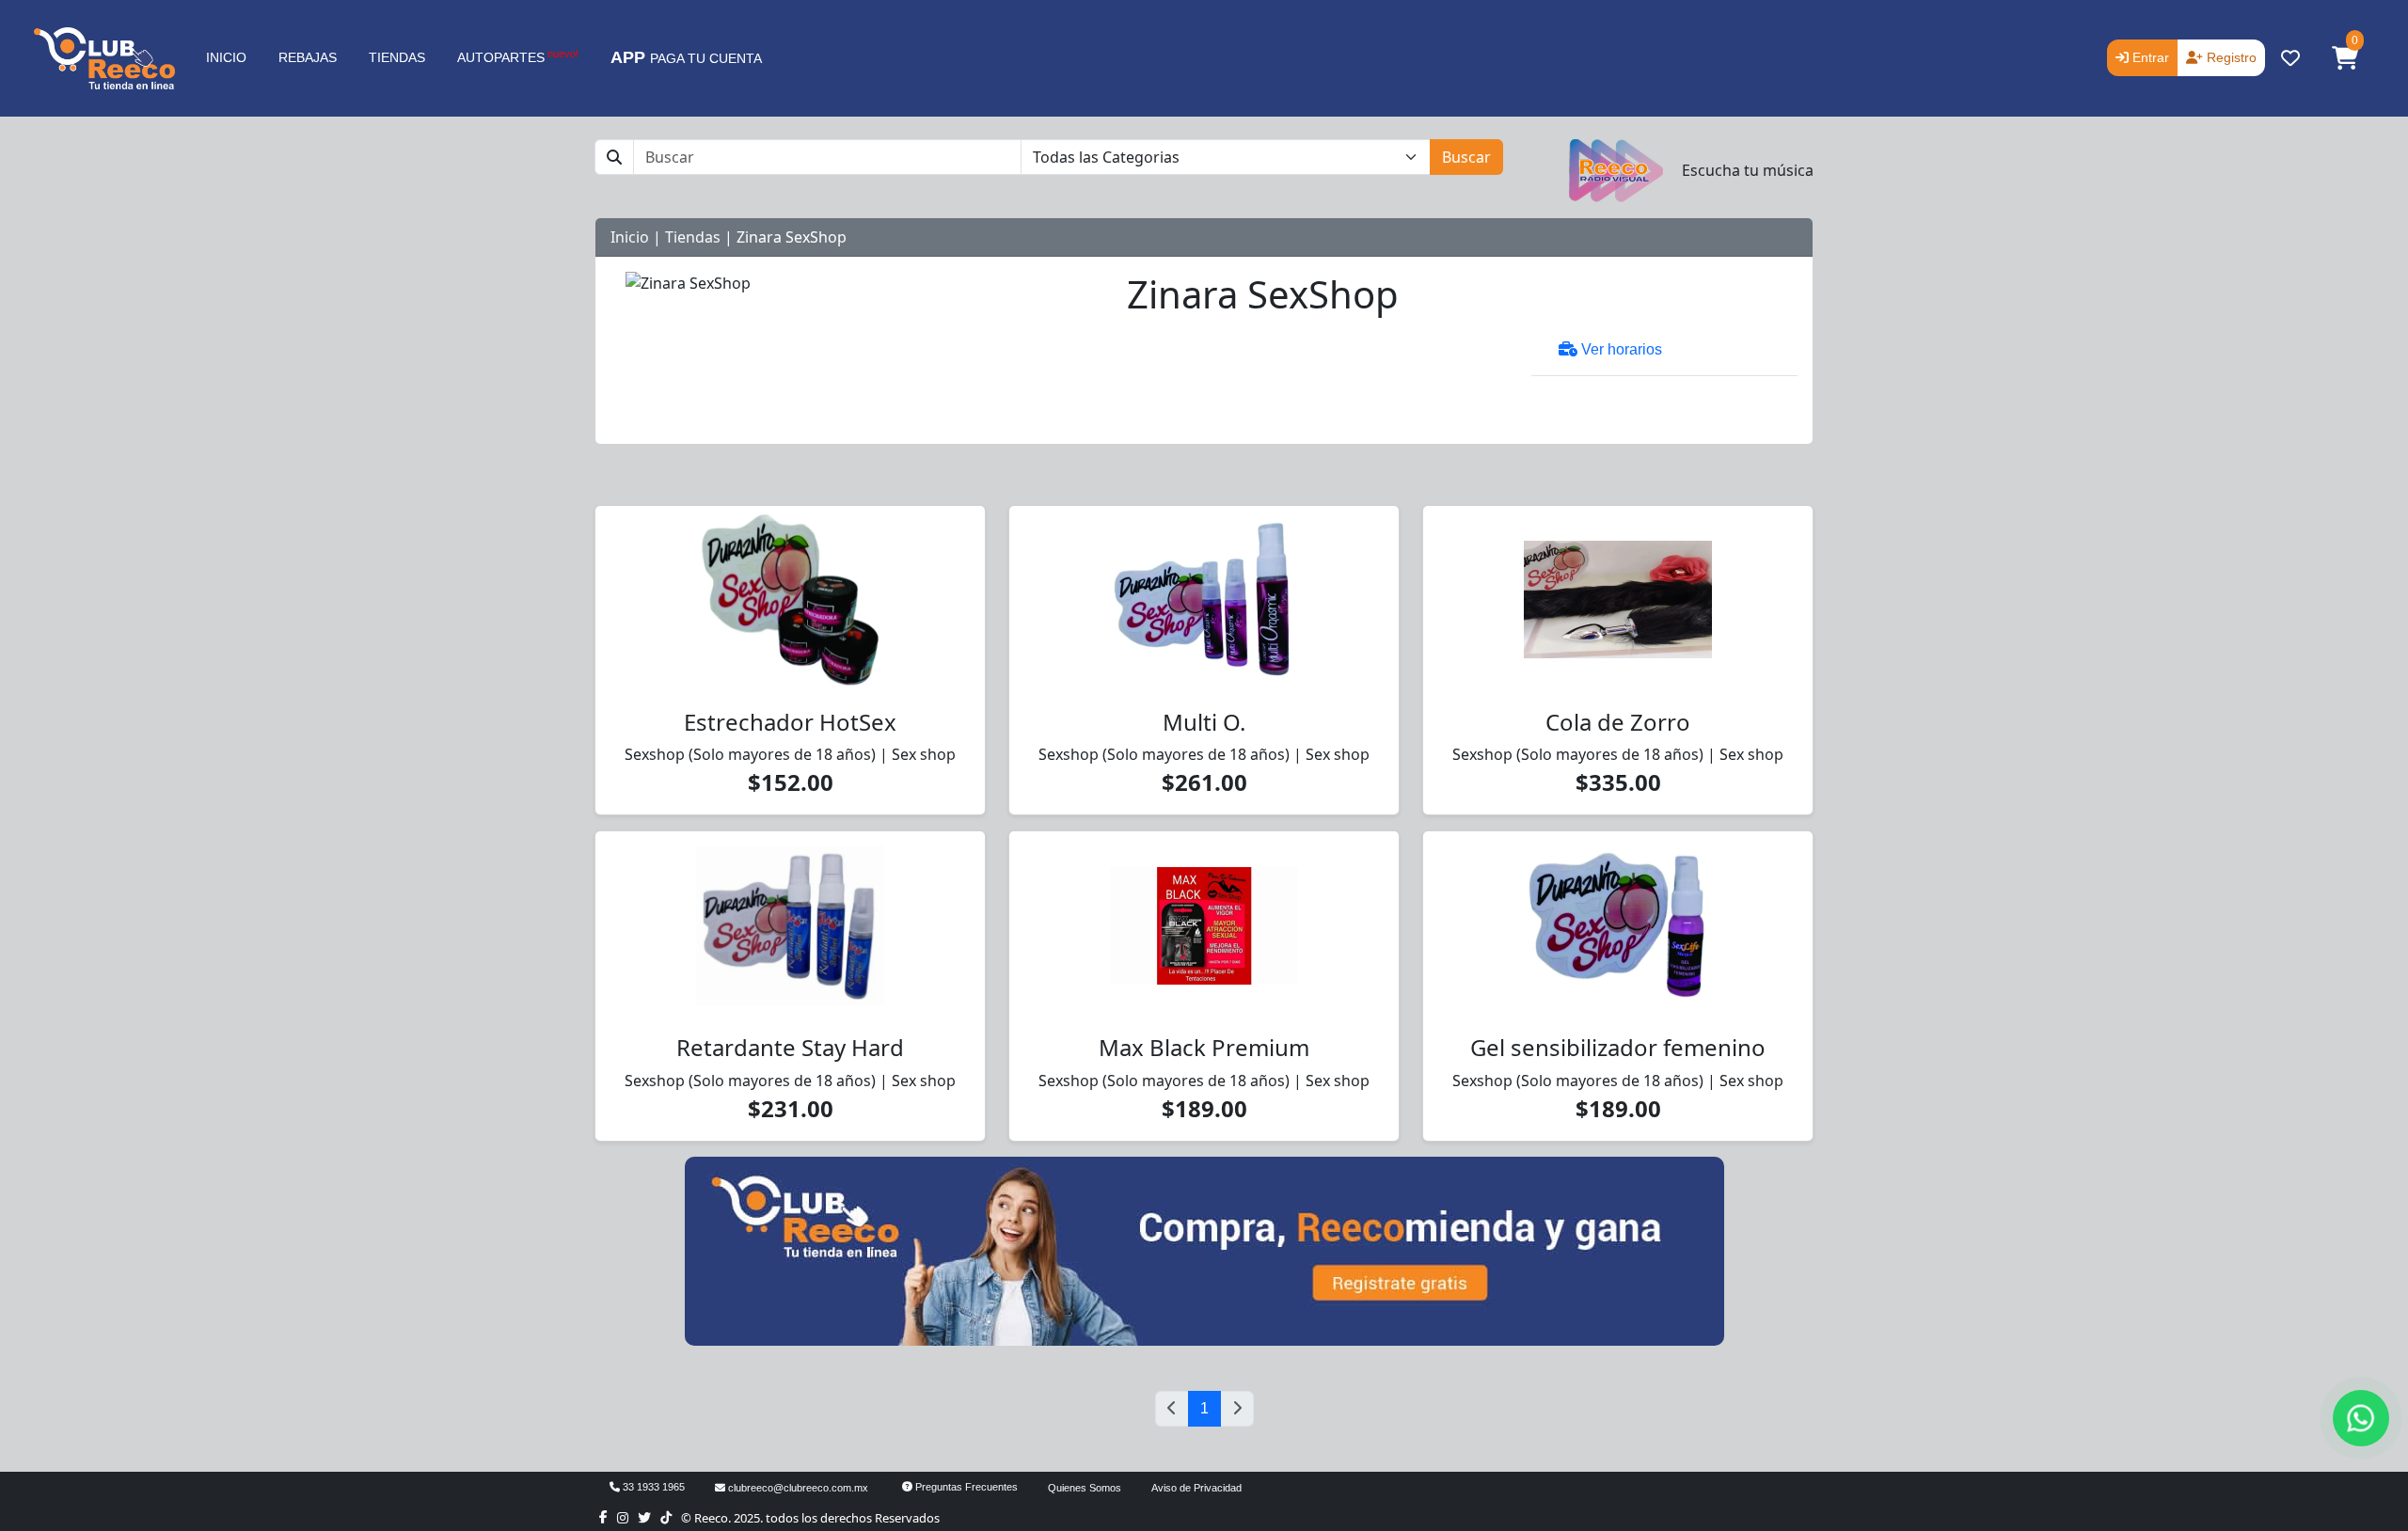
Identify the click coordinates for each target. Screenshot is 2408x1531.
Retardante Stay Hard (790, 1047)
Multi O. (1204, 722)
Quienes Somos (1085, 1488)
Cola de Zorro (1618, 722)
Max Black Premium (1204, 1047)
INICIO (226, 57)
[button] (2345, 58)
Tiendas (693, 237)
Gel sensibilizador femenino (1618, 1047)
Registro (2230, 57)
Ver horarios (1620, 349)
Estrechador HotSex (790, 722)
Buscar (1466, 157)
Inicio (630, 237)
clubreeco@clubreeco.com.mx (797, 1488)
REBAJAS (308, 57)
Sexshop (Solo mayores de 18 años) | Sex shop (790, 754)
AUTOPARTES (518, 56)
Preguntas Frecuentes (965, 1487)
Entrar (2149, 57)
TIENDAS (397, 57)
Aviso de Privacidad (1196, 1488)
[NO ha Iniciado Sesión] (2290, 58)
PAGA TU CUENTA (686, 57)
